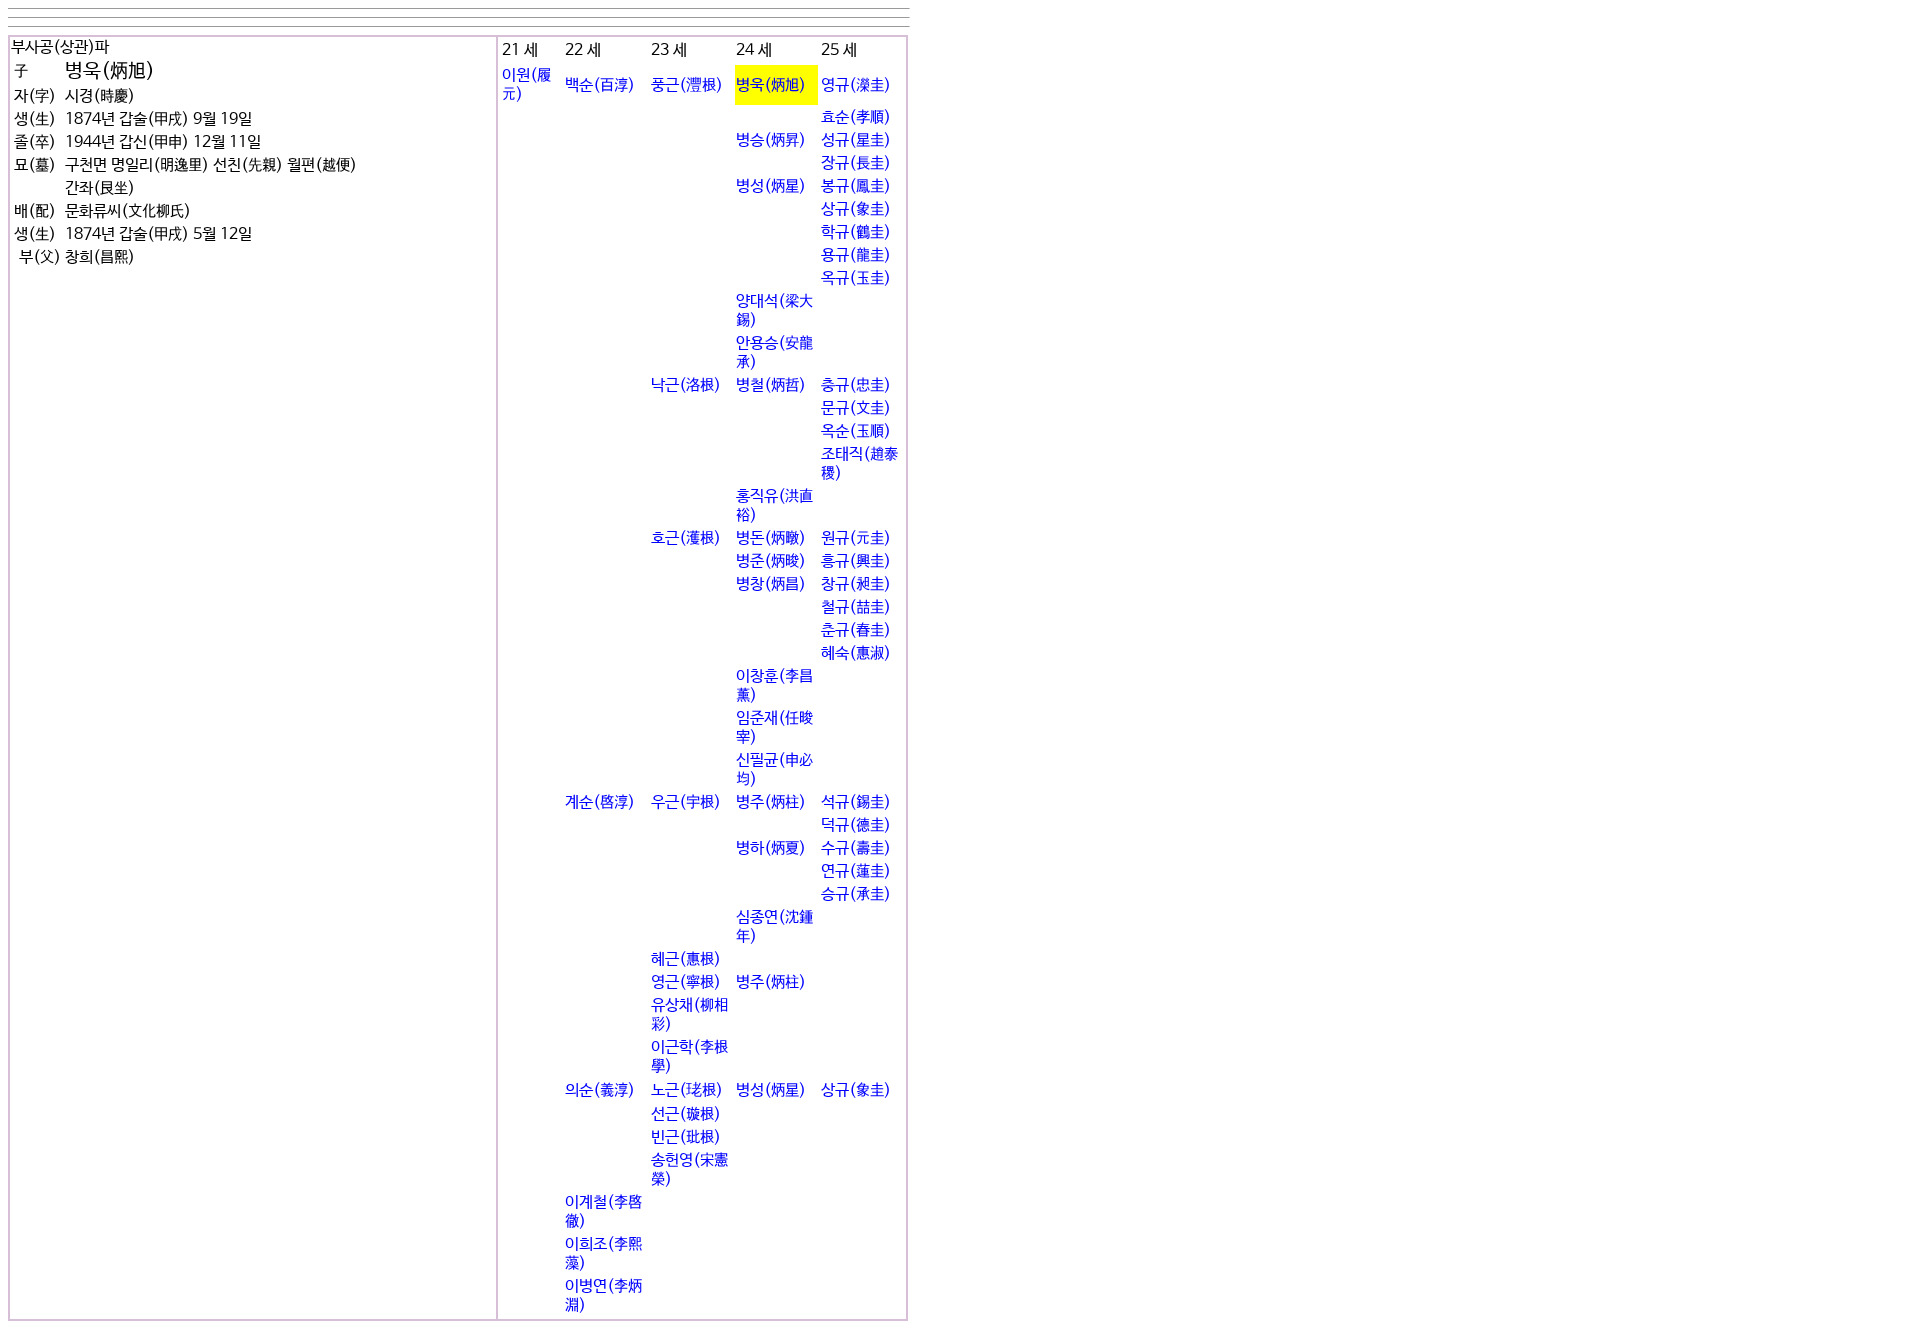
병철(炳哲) (771, 385)
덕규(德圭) (856, 825)
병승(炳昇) (771, 140)
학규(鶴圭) (856, 232)
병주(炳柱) (771, 802)
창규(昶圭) (856, 584)
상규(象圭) (856, 209)
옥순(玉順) (856, 431)
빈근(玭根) (686, 1137)
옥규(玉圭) (856, 278)
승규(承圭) (856, 894)
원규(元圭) (856, 538)
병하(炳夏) (771, 848)
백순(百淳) (600, 85)
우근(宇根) (686, 802)
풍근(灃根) (687, 85)
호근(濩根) (686, 538)
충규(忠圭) (856, 385)
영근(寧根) (686, 982)
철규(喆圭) (856, 607)
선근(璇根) (686, 1114)
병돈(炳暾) (771, 538)
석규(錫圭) (856, 802)
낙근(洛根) (686, 385)
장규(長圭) (856, 163)
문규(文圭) (856, 408)
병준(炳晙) (771, 561)
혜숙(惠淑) (856, 653)
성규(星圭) (856, 140)
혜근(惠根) (686, 959)
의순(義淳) (600, 1090)
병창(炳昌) (771, 584)
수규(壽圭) (856, 848)
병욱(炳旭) (771, 85)
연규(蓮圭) (856, 871)
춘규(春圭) (856, 630)
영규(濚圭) (856, 85)
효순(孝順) (856, 117)
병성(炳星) (771, 186)
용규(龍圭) (856, 255)
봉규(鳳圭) (856, 186)
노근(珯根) (687, 1090)
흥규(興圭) (856, 561)
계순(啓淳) (600, 802)
